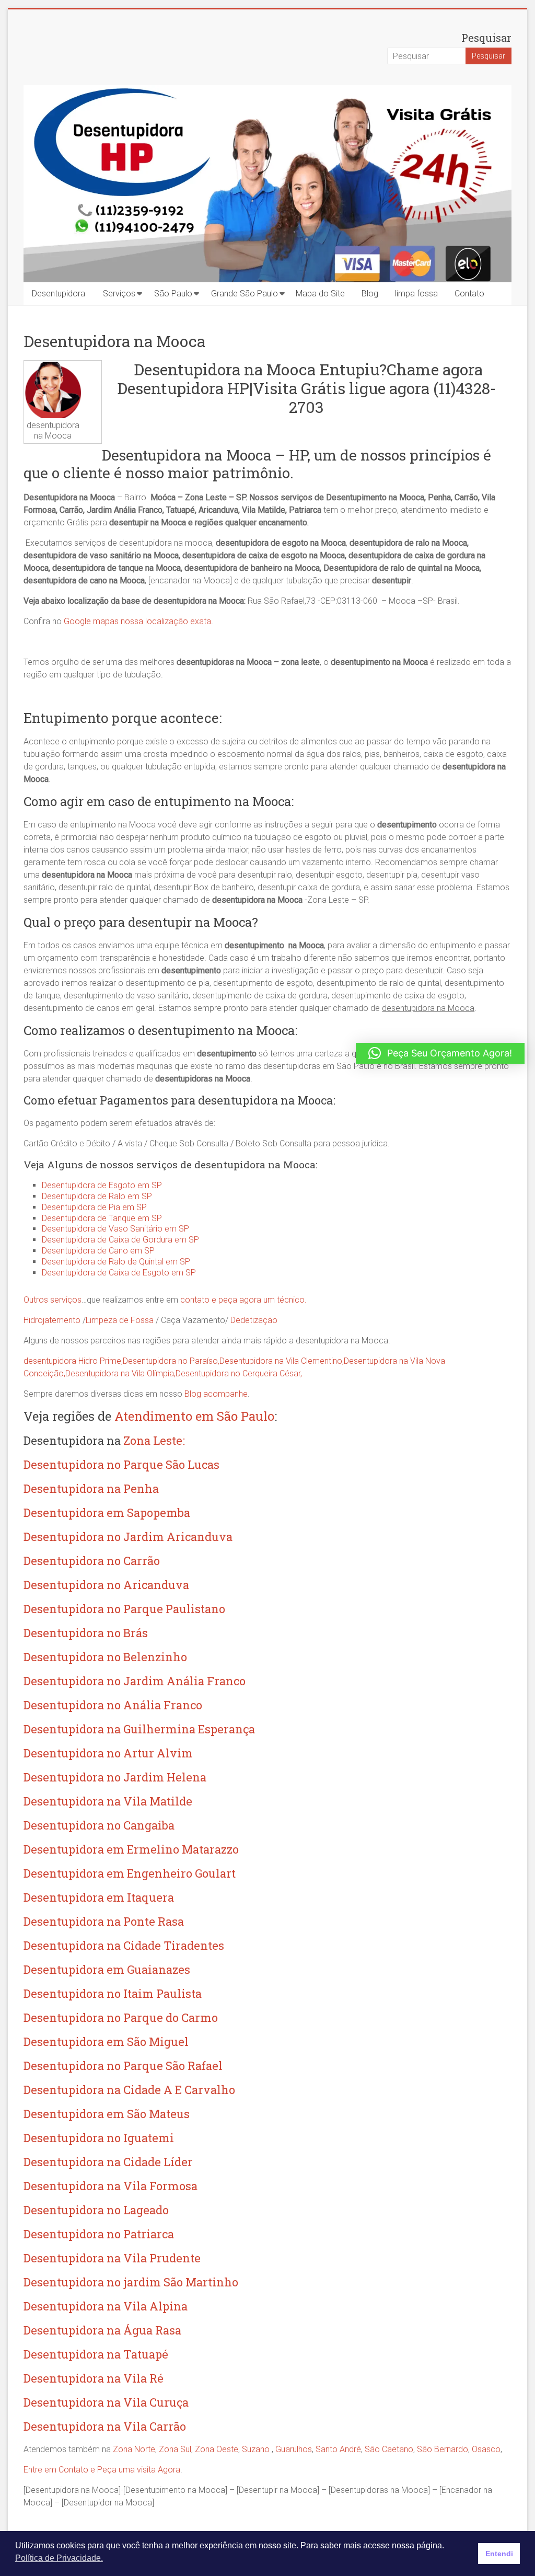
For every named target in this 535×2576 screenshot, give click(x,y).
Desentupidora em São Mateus (107, 2114)
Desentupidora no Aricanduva (106, 1585)
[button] (440, 1053)
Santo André (338, 2449)
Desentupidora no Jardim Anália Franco (135, 1681)
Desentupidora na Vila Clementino (281, 1361)
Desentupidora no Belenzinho (105, 1657)
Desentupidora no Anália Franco (113, 1705)
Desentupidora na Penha (91, 1488)
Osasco (486, 2449)
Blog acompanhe (216, 1394)
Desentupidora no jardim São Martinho (131, 2282)
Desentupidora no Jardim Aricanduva (128, 1537)
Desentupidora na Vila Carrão (105, 2426)
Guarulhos (294, 2449)
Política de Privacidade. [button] (59, 2558)
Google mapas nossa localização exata (137, 621)
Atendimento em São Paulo (194, 1416)
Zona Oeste (217, 2449)
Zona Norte (134, 2449)
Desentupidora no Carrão (92, 1561)
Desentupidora (59, 294)
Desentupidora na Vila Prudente (112, 2258)
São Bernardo (443, 2449)
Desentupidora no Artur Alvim (108, 1753)
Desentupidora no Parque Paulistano (124, 1609)
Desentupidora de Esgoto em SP (102, 1185)
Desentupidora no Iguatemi (99, 2138)
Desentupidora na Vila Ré (94, 2378)
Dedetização (254, 1320)
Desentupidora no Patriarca (99, 2234)
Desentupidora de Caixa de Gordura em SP (120, 1240)
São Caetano (389, 2449)
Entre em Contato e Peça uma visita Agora (102, 2470)
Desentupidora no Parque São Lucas (121, 1464)
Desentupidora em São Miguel (106, 2042)
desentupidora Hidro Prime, (73, 1361)
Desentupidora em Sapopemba (107, 1513)
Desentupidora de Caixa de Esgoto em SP (119, 1273)
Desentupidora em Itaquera (99, 1897)
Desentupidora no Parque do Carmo (121, 2017)
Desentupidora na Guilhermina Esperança (139, 1729)
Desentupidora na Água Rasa (102, 2330)
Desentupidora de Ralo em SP (97, 1196)
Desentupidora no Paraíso (170, 1361)
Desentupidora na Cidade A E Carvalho (129, 2090)
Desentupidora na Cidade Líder (108, 2162)
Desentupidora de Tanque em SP (102, 1218)
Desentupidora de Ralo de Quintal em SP (116, 1262)
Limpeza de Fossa (120, 1320)
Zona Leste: (154, 1440)
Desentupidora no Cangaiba (99, 1825)
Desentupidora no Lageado (96, 2210)
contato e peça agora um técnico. (243, 1300)
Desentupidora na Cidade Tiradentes (124, 1945)
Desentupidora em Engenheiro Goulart (130, 1873)
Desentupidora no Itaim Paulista (113, 1993)
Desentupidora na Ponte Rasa (104, 1921)
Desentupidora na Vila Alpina (106, 2306)
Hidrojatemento (52, 1320)
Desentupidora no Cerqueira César (238, 1373)
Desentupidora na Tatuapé (96, 2354)
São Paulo (173, 294)
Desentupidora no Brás (86, 1633)
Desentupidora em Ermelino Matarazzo (131, 1849)
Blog (370, 294)
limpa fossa (416, 294)
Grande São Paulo (245, 294)
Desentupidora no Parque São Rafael (123, 2066)
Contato (469, 294)
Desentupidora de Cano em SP (98, 1251)
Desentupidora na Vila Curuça (106, 2402)
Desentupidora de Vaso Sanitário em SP (115, 1229)
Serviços (119, 294)
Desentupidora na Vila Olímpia (120, 1373)
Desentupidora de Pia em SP (94, 1207)
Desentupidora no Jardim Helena (115, 1777)
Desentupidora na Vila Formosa (111, 2186)
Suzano (256, 2449)
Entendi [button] (499, 2554)
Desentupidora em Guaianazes (107, 1969)
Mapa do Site (320, 294)
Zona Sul (175, 2449)
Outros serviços (53, 1300)
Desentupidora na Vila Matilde (108, 1801)
